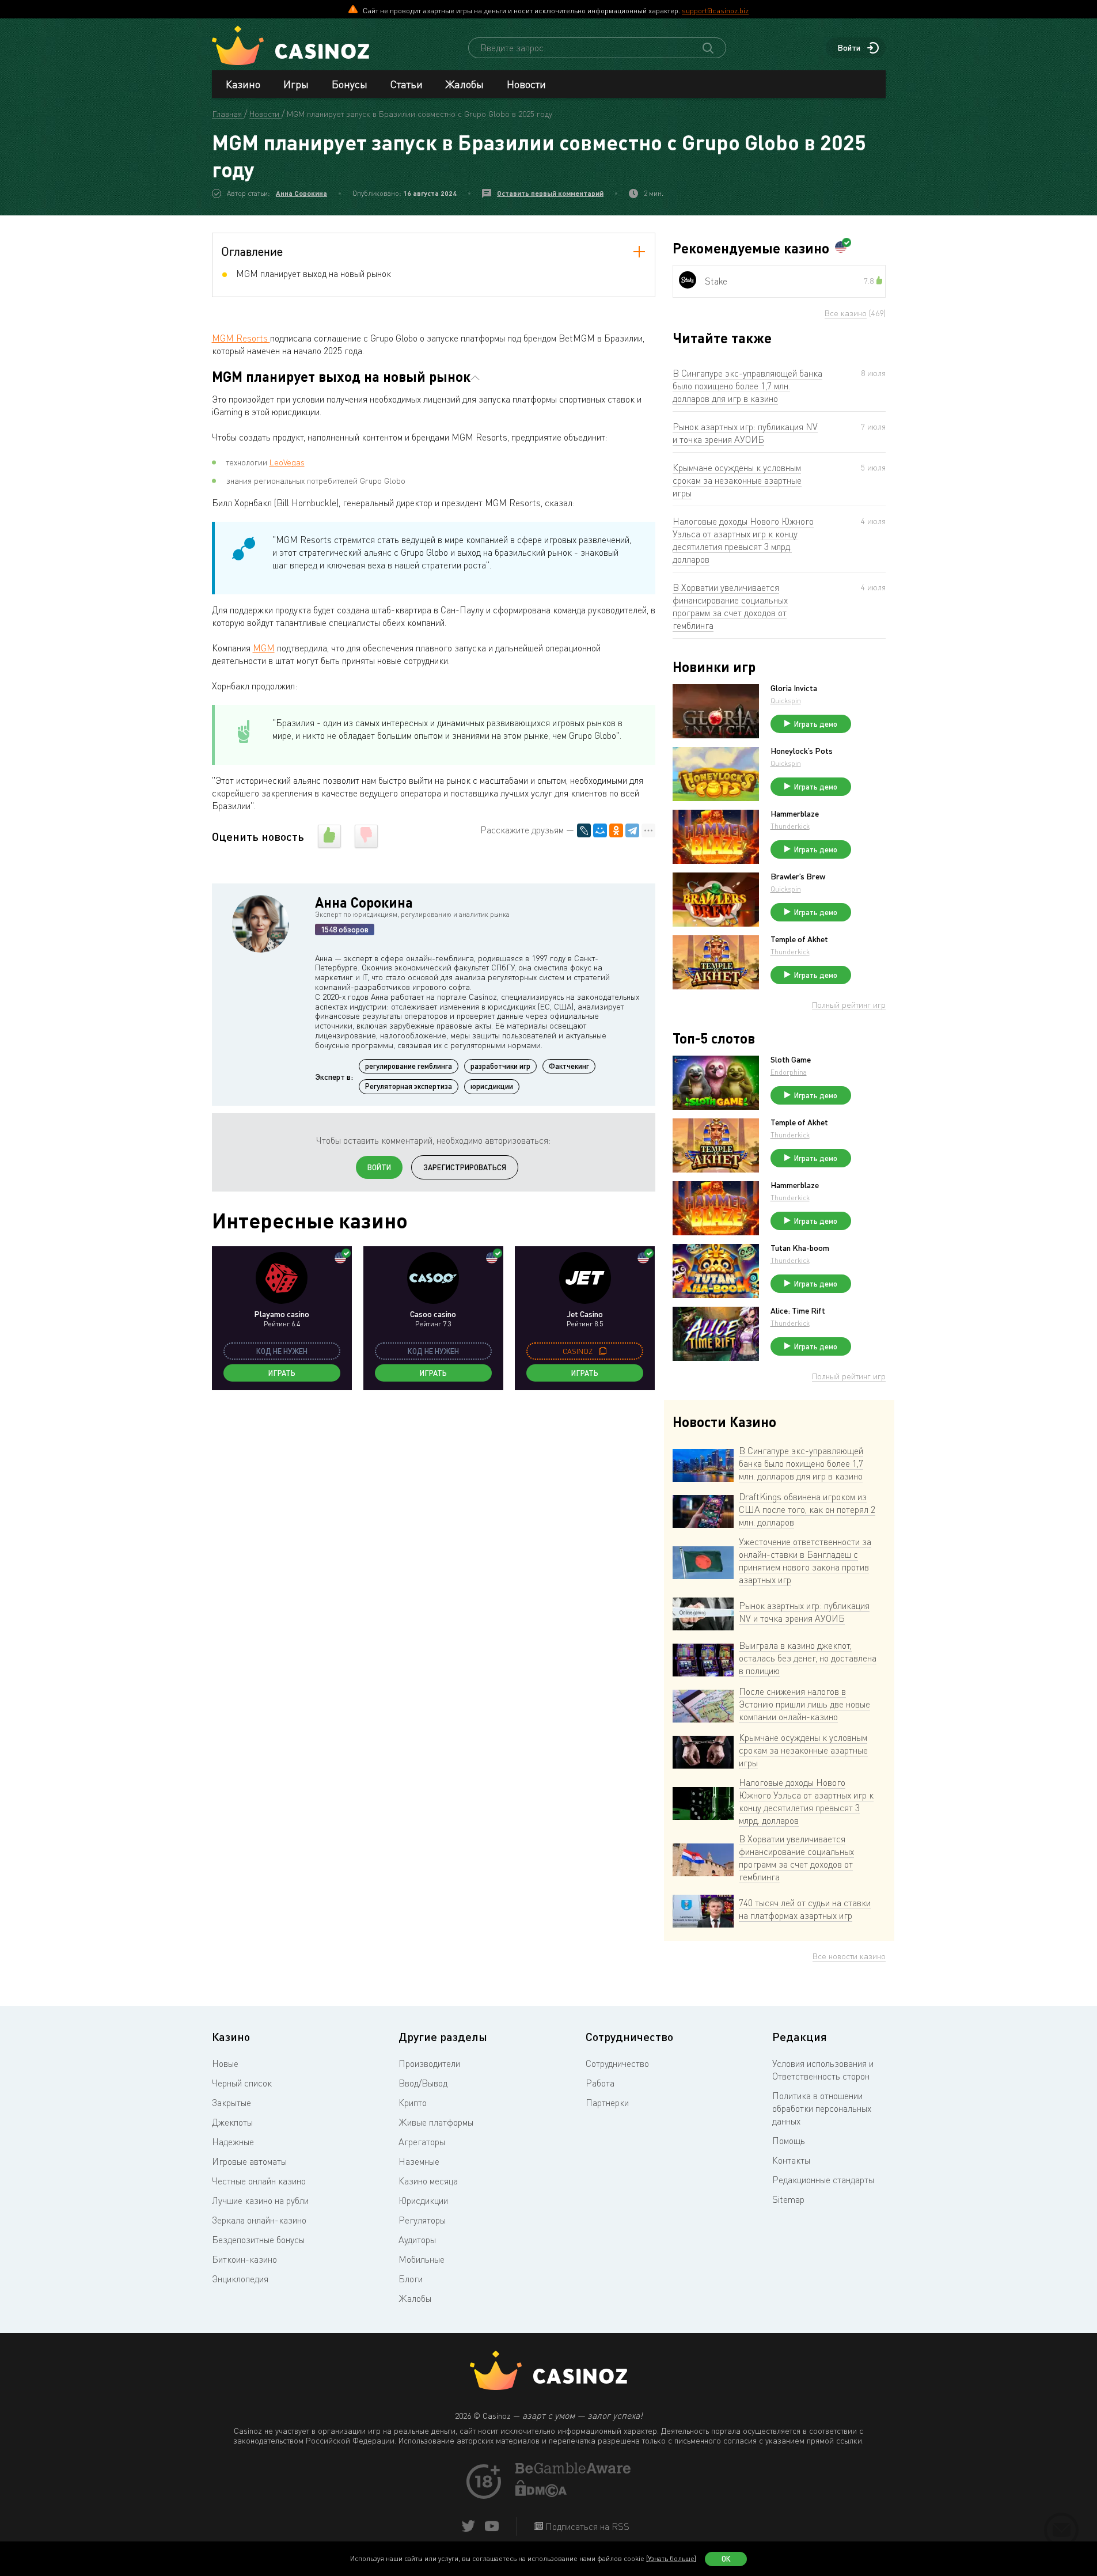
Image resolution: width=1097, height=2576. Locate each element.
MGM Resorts (241, 338)
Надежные (233, 2142)
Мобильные (422, 2259)
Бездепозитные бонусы (258, 2240)
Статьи (407, 84)
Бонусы (350, 84)
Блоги (411, 2279)
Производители (429, 2063)
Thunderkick (790, 826)
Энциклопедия (240, 2279)
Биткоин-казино (244, 2259)
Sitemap (788, 2199)
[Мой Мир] (600, 830)
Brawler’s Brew (798, 877)
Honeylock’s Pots (802, 751)
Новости (526, 84)
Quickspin (786, 701)
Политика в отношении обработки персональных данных (822, 2108)
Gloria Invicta (794, 688)
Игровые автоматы (249, 2161)
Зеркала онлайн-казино (259, 2220)
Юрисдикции (423, 2201)
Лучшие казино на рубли (260, 2201)
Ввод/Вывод (423, 2083)
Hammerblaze (795, 814)
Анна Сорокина (301, 193)
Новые (225, 2063)
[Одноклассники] (616, 830)
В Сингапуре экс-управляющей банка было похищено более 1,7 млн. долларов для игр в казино (747, 386)
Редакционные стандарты (823, 2180)
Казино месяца (428, 2181)
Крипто (413, 2103)
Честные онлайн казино (259, 2181)
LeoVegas (287, 462)
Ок (726, 2559)
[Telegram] (632, 830)
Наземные (419, 2161)
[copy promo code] (603, 1351)
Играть (282, 1373)
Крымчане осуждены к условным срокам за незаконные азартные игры (737, 480)
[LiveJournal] (584, 830)
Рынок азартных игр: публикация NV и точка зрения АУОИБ (745, 433)
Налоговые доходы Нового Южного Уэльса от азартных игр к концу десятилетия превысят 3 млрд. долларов (743, 540)
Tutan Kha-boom (800, 1248)
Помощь (789, 2141)
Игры (296, 84)
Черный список (242, 2083)
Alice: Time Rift (798, 1311)
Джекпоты (232, 2122)
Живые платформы (436, 2122)
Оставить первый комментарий (550, 193)
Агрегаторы (422, 2142)
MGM (264, 648)
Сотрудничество (617, 2063)
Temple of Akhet (799, 939)
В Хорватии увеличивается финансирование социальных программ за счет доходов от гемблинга (730, 606)
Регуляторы (422, 2220)
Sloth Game (791, 1060)
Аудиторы (417, 2240)
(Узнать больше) (671, 2558)
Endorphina (789, 1072)
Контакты (791, 2160)
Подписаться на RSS (586, 2526)
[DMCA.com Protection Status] (541, 2494)
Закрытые (231, 2103)
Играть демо (816, 724)
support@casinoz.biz (715, 10)
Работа (600, 2083)
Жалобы (465, 84)
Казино (243, 84)
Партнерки (607, 2103)
